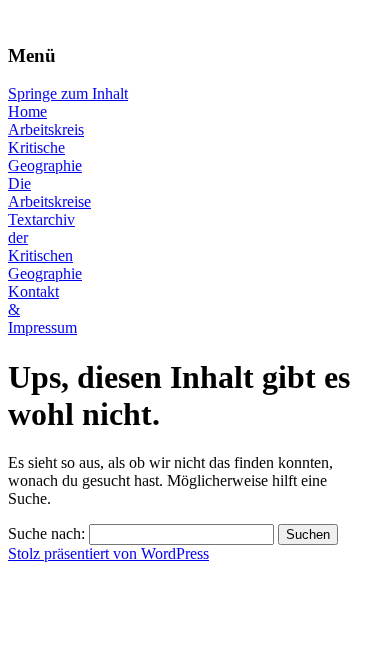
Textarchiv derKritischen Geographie (45, 246)
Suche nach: (46, 533)
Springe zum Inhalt (68, 93)
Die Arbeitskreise (49, 192)
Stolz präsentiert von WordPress (108, 553)
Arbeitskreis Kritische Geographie (46, 147)
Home (27, 111)
